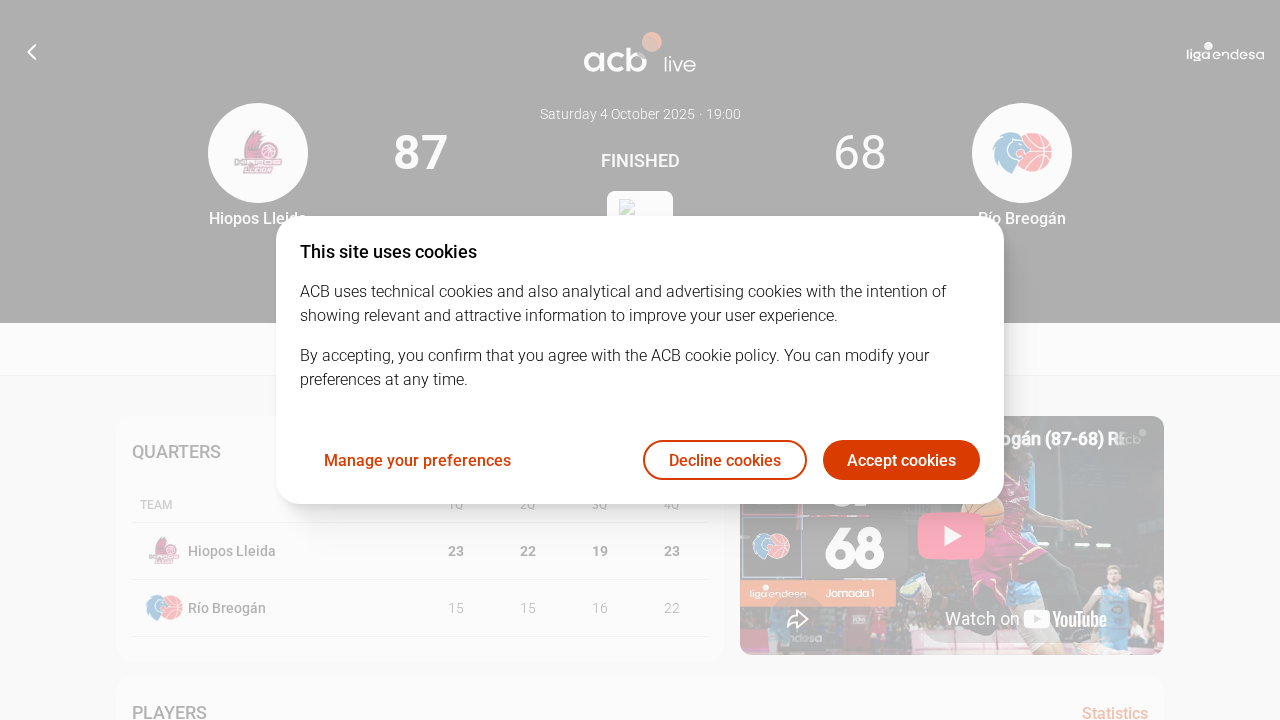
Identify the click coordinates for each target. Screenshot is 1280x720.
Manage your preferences (417, 460)
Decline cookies (725, 460)
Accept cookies (901, 460)
